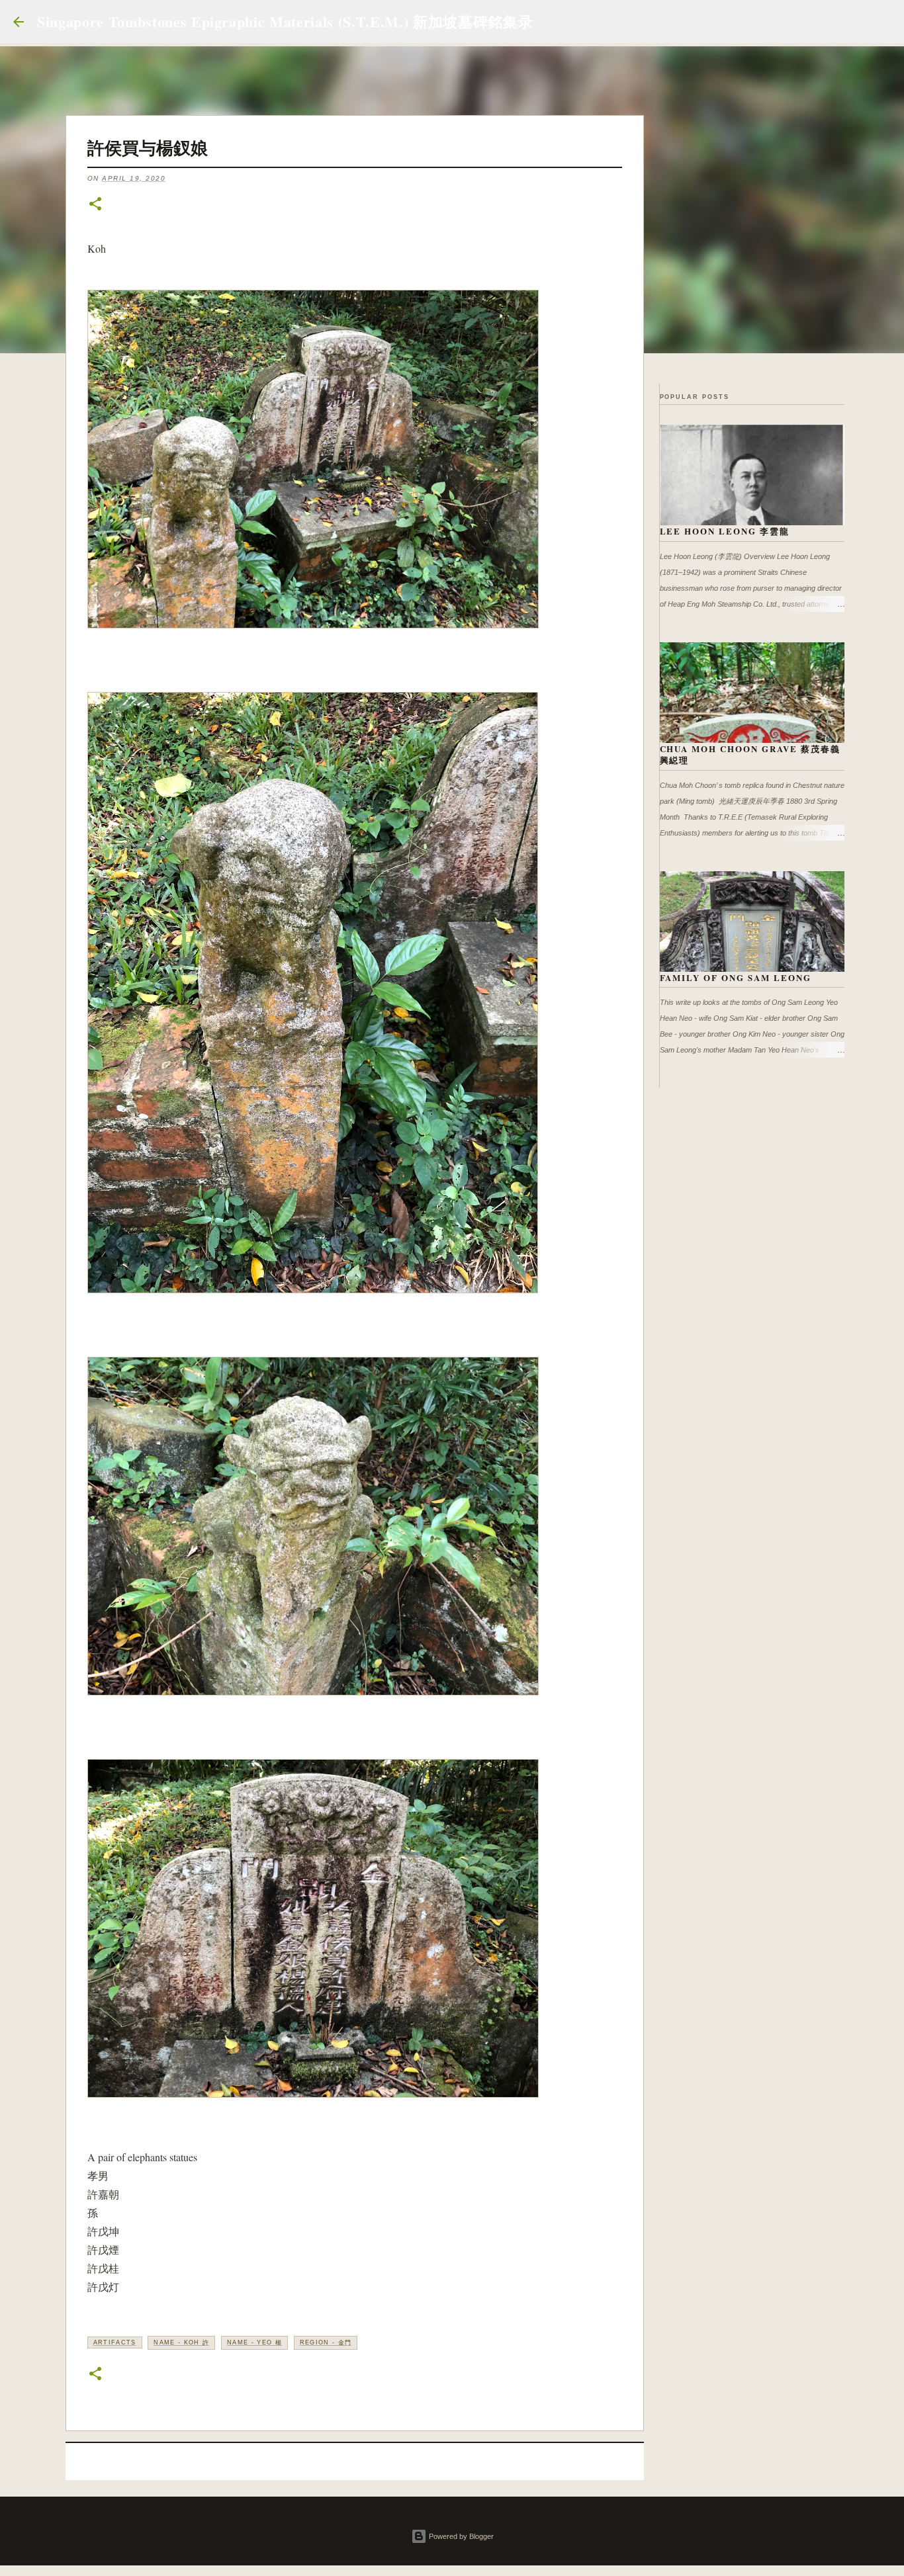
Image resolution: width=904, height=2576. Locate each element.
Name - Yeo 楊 (254, 2342)
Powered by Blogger (460, 2536)
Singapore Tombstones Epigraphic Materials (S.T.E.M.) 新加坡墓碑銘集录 (285, 21)
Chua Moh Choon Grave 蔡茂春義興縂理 (750, 754)
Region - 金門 (326, 2342)
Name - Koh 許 (181, 2342)
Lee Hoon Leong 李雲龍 (725, 531)
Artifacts (115, 2342)
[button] (95, 205)
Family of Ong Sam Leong (736, 977)
